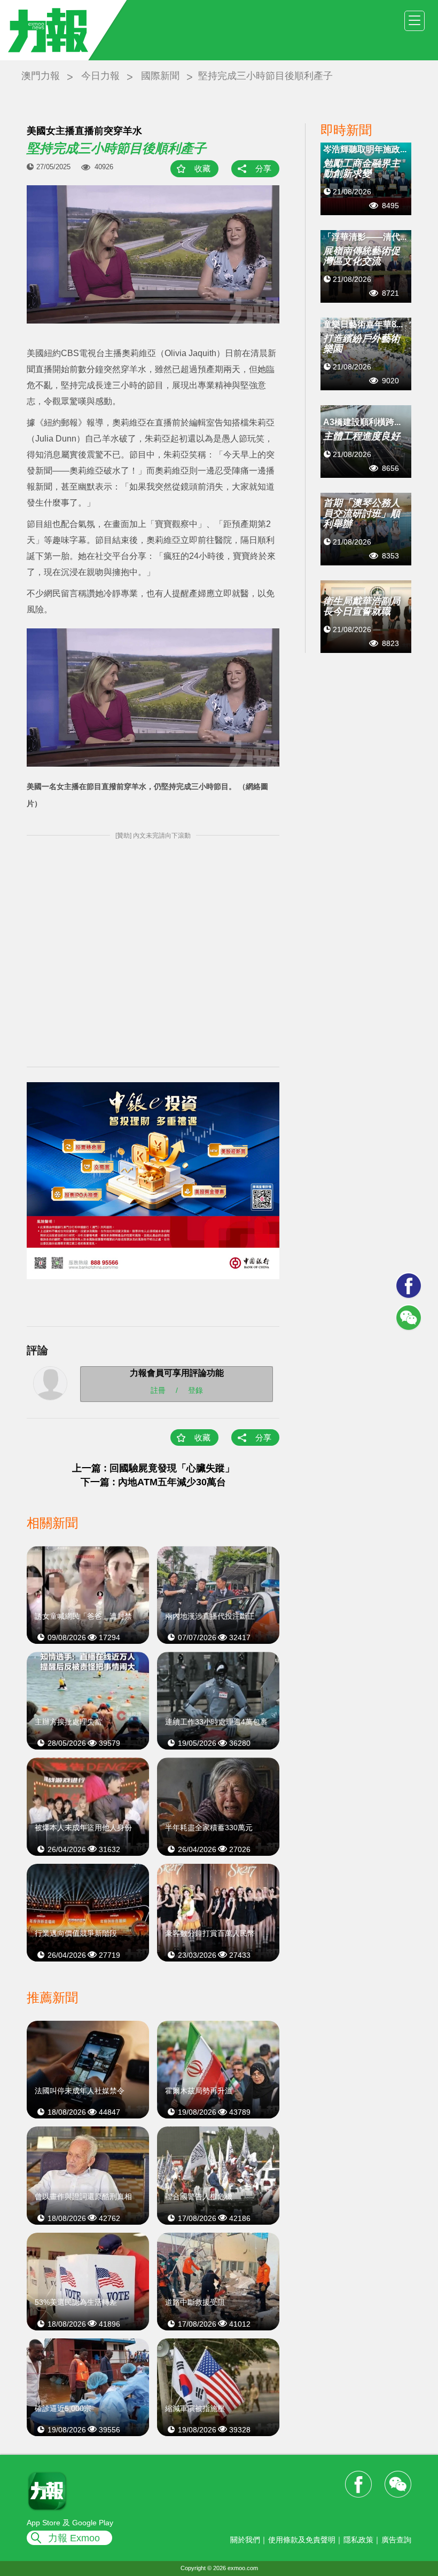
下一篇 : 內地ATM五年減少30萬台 (153, 1482)
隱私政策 (358, 2540)
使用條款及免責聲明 (302, 2540)
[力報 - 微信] (409, 1318)
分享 (263, 168)
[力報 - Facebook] (409, 1286)
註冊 (158, 1390)
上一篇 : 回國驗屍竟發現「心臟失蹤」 (153, 1468)
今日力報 (100, 76)
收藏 (202, 168)
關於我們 (245, 2540)
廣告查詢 (396, 2540)
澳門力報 (41, 76)
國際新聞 (160, 76)
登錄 (195, 1390)
